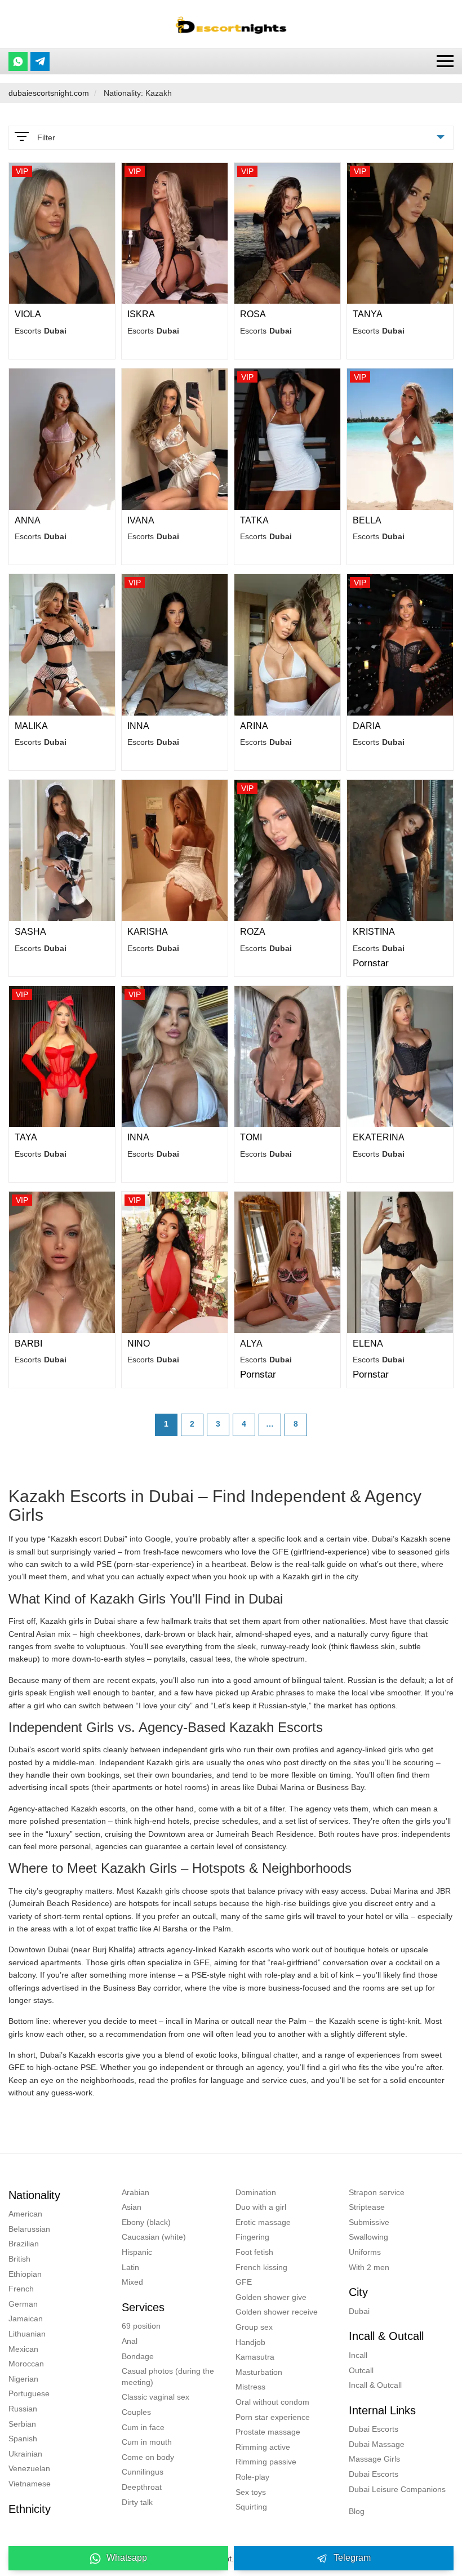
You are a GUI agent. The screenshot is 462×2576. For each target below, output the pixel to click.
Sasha (30, 932)
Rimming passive (266, 2462)
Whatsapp (127, 2558)
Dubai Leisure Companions (397, 2489)
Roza (253, 932)
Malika (31, 726)
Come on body (148, 2457)
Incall (358, 2355)
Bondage (138, 2356)
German (23, 2304)
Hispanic (137, 2252)
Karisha (148, 932)
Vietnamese (30, 2484)
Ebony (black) (146, 2222)
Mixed (132, 2282)
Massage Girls (374, 2459)
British (19, 2259)
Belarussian (29, 2229)
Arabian (136, 2192)
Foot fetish (254, 2252)
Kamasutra (255, 2357)
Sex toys (251, 2492)
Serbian (22, 2424)
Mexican (23, 2349)
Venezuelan (29, 2468)
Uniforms (365, 2252)
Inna (138, 726)
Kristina (374, 932)
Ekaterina (379, 1137)
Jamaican (26, 2319)
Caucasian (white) (154, 2237)
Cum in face (143, 2427)
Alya (251, 1343)
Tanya (368, 314)
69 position (141, 2326)
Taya (26, 1137)
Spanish (23, 2439)
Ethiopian (25, 2274)
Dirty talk (137, 2502)
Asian (132, 2207)
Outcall (361, 2370)
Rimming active (263, 2447)
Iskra (141, 314)
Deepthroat (142, 2487)
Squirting (251, 2507)
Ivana (141, 520)
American (25, 2214)
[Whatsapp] (18, 61)
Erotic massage (263, 2222)
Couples (136, 2412)
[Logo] (231, 24)
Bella (367, 520)
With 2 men (369, 2267)
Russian (23, 2409)
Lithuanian (27, 2334)
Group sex (254, 2327)
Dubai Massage (377, 2444)
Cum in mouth (147, 2442)
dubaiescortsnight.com (49, 93)
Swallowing (368, 2237)
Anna (28, 520)
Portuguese (29, 2393)
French (21, 2289)
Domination (256, 2192)
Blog (357, 2511)
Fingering (252, 2237)
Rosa (253, 314)
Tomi (251, 1137)
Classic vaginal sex (156, 2397)
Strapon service (377, 2192)
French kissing (261, 2267)
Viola (28, 314)
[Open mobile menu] (445, 61)
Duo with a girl (261, 2207)
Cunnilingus (143, 2472)
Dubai (359, 2311)
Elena (368, 1343)
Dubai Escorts (374, 2429)
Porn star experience (273, 2417)
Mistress (250, 2387)
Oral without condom (272, 2402)
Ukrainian (25, 2454)
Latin (130, 2267)
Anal (130, 2341)
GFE (244, 2282)
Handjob (250, 2342)
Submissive (369, 2222)
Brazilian (24, 2244)
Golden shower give (271, 2297)
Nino (139, 1343)
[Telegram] (40, 61)
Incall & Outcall (375, 2385)
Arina (254, 726)
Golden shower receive (277, 2312)
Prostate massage (268, 2432)
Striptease (367, 2207)
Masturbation (259, 2372)
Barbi (28, 1343)
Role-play (252, 2477)
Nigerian (23, 2379)
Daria (367, 726)
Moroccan (26, 2364)
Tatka (254, 520)
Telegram (352, 2558)
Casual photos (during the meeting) (168, 2377)
